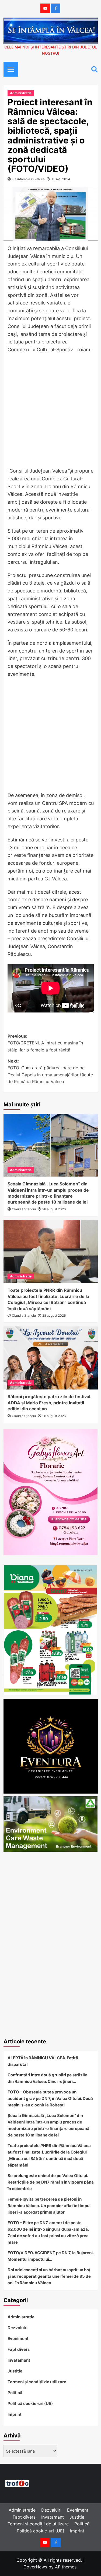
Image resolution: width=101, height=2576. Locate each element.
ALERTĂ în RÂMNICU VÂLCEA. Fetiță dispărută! (43, 2061)
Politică (15, 2393)
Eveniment (18, 2339)
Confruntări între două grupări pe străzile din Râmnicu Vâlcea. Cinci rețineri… (47, 2078)
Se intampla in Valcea (29, 179)
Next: (50, 1071)
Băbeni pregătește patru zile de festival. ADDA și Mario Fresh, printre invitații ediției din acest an (49, 1403)
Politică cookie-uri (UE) (30, 2403)
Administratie (21, 93)
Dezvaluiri (18, 2328)
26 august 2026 (54, 1416)
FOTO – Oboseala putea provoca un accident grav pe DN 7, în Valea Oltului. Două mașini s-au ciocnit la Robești (50, 2098)
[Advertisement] (50, 412)
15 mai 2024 (61, 179)
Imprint (15, 2414)
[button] (9, 68)
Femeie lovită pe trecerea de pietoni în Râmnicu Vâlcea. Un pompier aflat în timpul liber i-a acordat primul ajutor (49, 2206)
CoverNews (35, 2567)
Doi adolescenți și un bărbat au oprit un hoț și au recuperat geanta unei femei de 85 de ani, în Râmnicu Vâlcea (49, 2276)
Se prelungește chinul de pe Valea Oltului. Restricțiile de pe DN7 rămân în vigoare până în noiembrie (51, 2182)
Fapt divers (19, 2349)
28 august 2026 (54, 1209)
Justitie (15, 2371)
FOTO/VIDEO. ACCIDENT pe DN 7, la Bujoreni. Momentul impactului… (50, 2256)
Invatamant (19, 2360)
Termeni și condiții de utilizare (37, 2382)
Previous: (45, 1043)
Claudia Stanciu (24, 1209)
